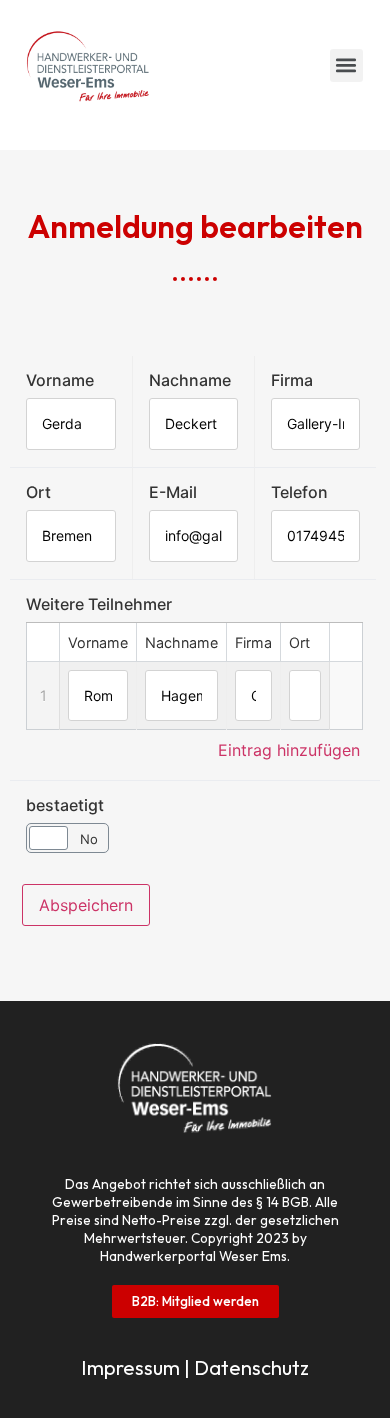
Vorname (60, 380)
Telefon (299, 492)
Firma (292, 380)
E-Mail (173, 492)
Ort (38, 492)
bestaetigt (65, 805)
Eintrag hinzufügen (289, 750)
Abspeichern (86, 905)
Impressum (130, 1367)
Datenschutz (251, 1367)
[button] (346, 65)
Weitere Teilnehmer (99, 604)
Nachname (190, 380)
